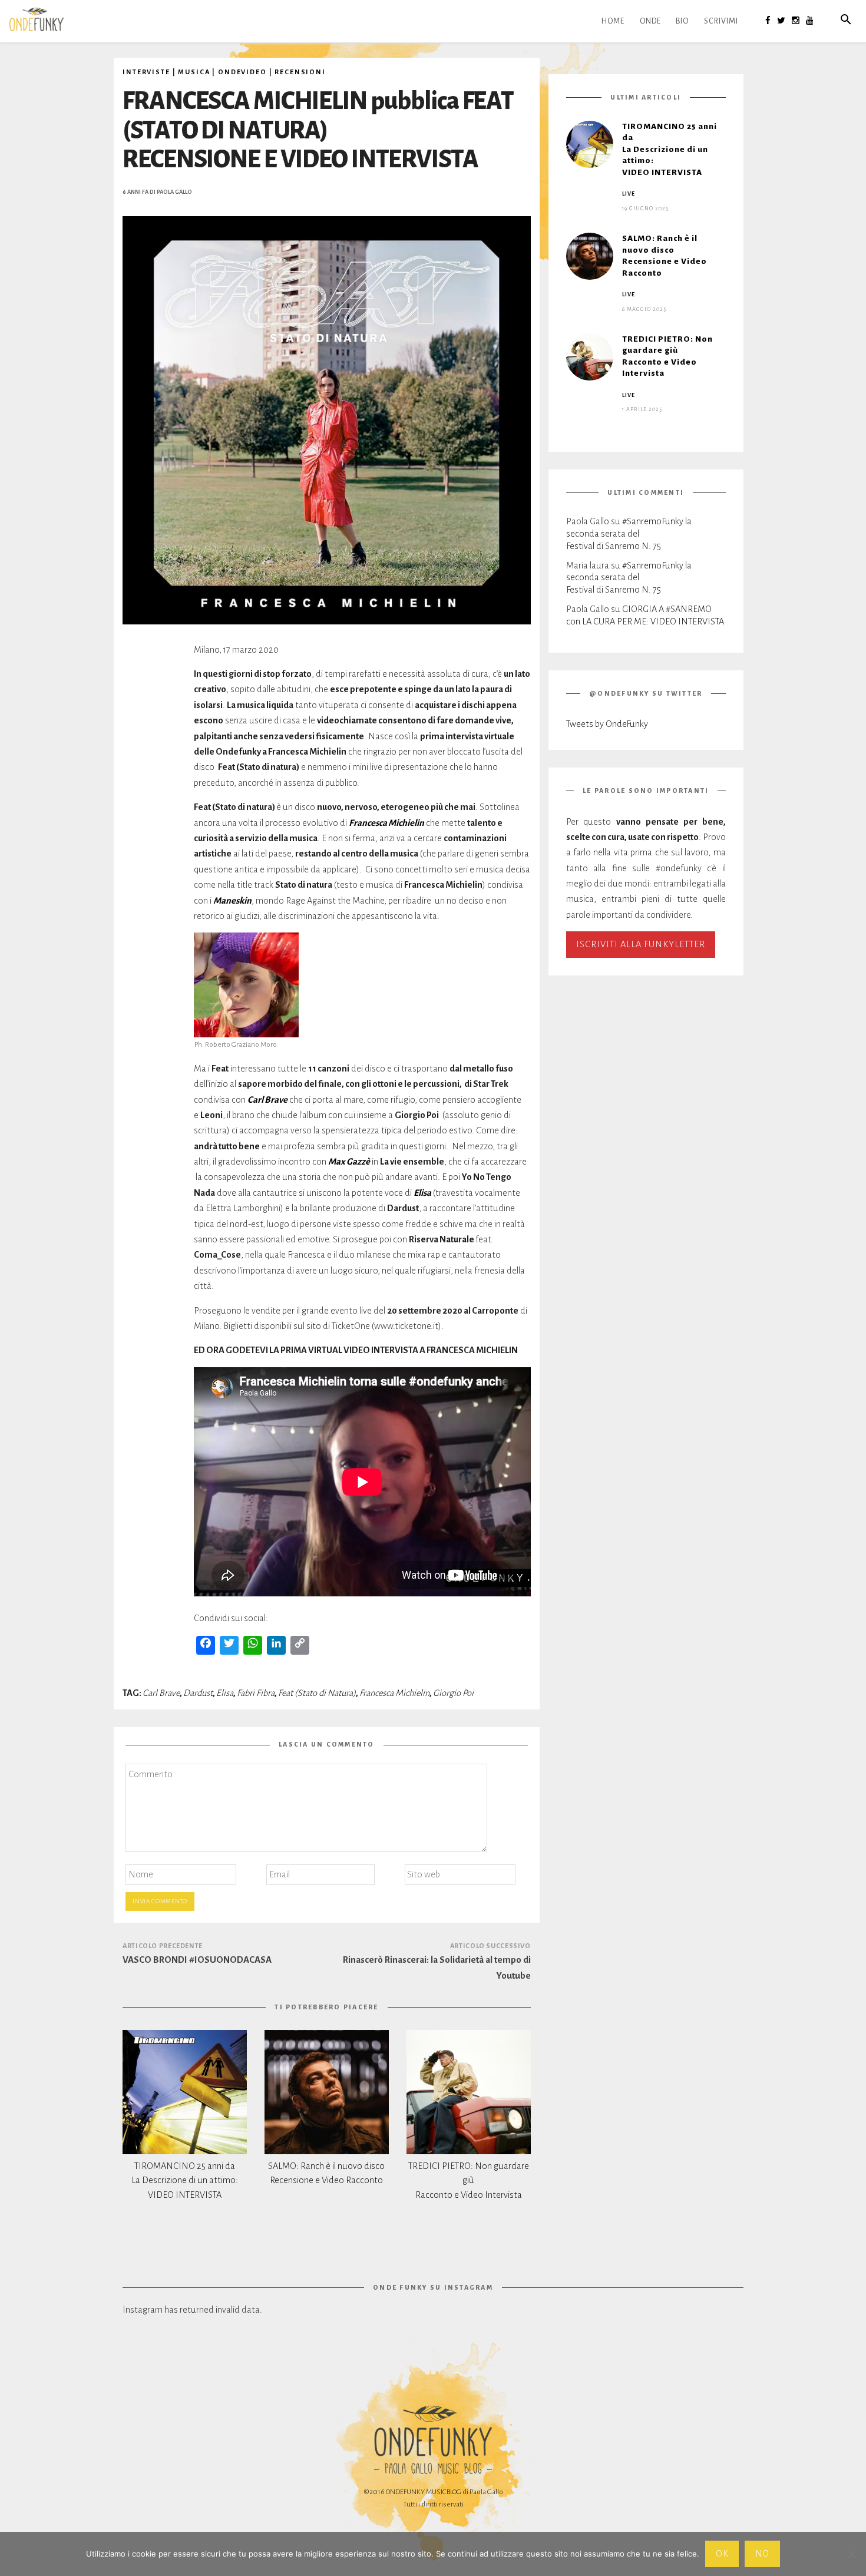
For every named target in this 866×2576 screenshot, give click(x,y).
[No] (851, 2554)
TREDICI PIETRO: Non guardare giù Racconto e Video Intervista (469, 2181)
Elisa (225, 1693)
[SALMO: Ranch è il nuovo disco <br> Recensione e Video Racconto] (327, 2092)
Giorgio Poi (453, 1693)
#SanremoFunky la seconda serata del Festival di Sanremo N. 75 (629, 533)
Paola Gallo (174, 192)
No (763, 2554)
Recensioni (300, 72)
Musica (194, 72)
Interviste (146, 72)
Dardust (198, 1693)
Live (629, 194)
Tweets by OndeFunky (607, 724)
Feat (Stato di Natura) (317, 1693)
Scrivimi (721, 21)
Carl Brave (161, 1693)
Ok (722, 2554)
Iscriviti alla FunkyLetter (641, 944)
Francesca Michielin (394, 1693)
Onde (650, 21)
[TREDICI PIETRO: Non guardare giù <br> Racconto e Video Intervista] (469, 2092)
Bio (682, 21)
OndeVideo (242, 72)
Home (613, 21)
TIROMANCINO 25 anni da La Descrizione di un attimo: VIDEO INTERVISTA (185, 2181)
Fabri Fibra (256, 1693)
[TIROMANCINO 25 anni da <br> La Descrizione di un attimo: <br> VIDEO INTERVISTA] (185, 2092)
